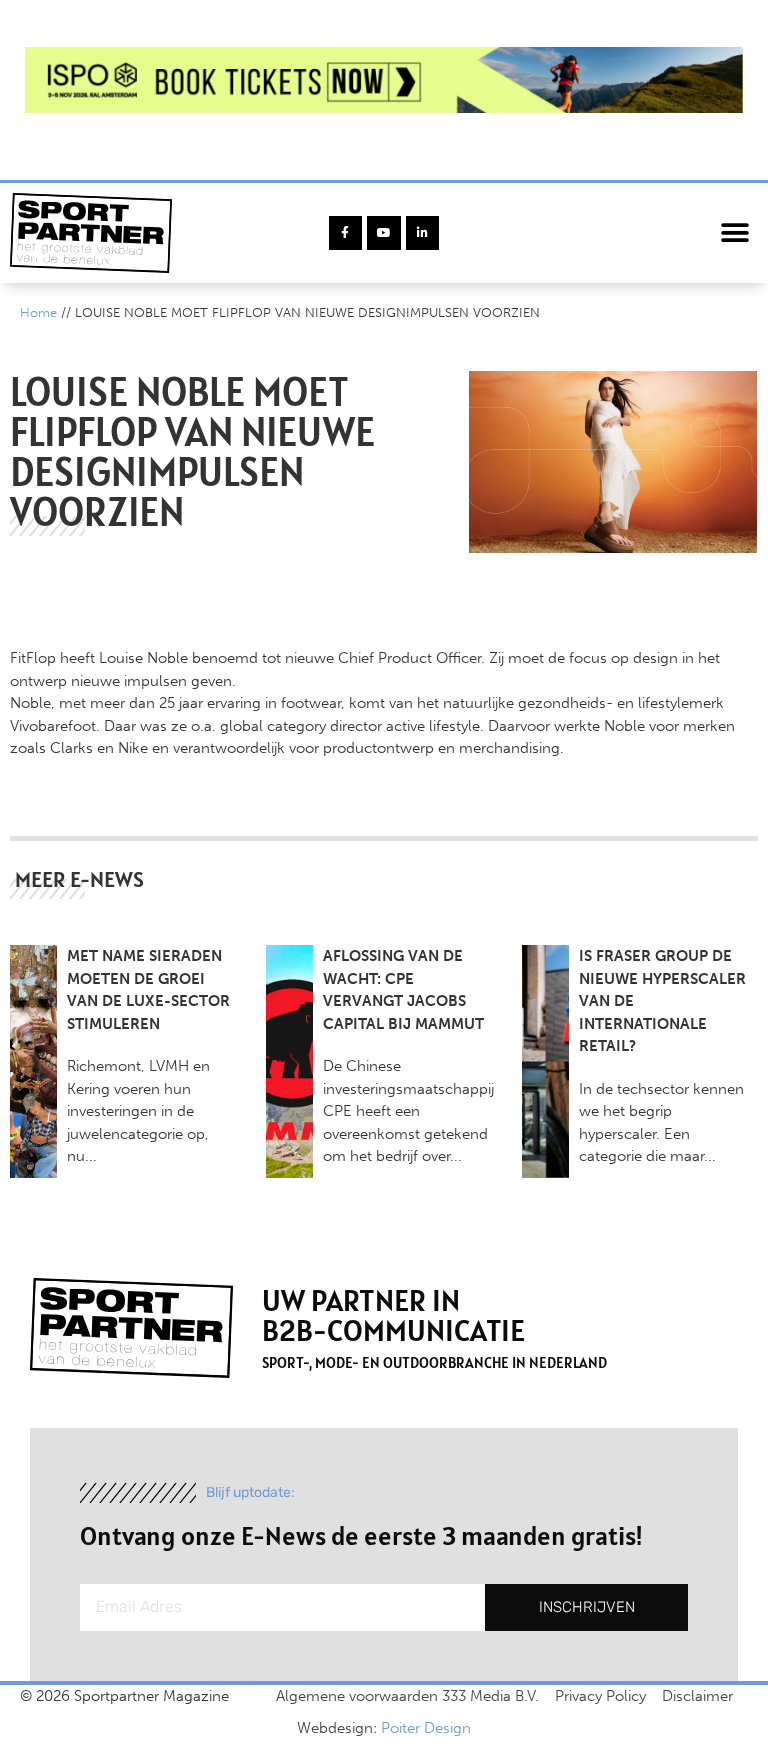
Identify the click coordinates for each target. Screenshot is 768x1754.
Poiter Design (426, 1728)
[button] (735, 233)
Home (38, 312)
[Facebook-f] (346, 233)
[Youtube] (384, 233)
